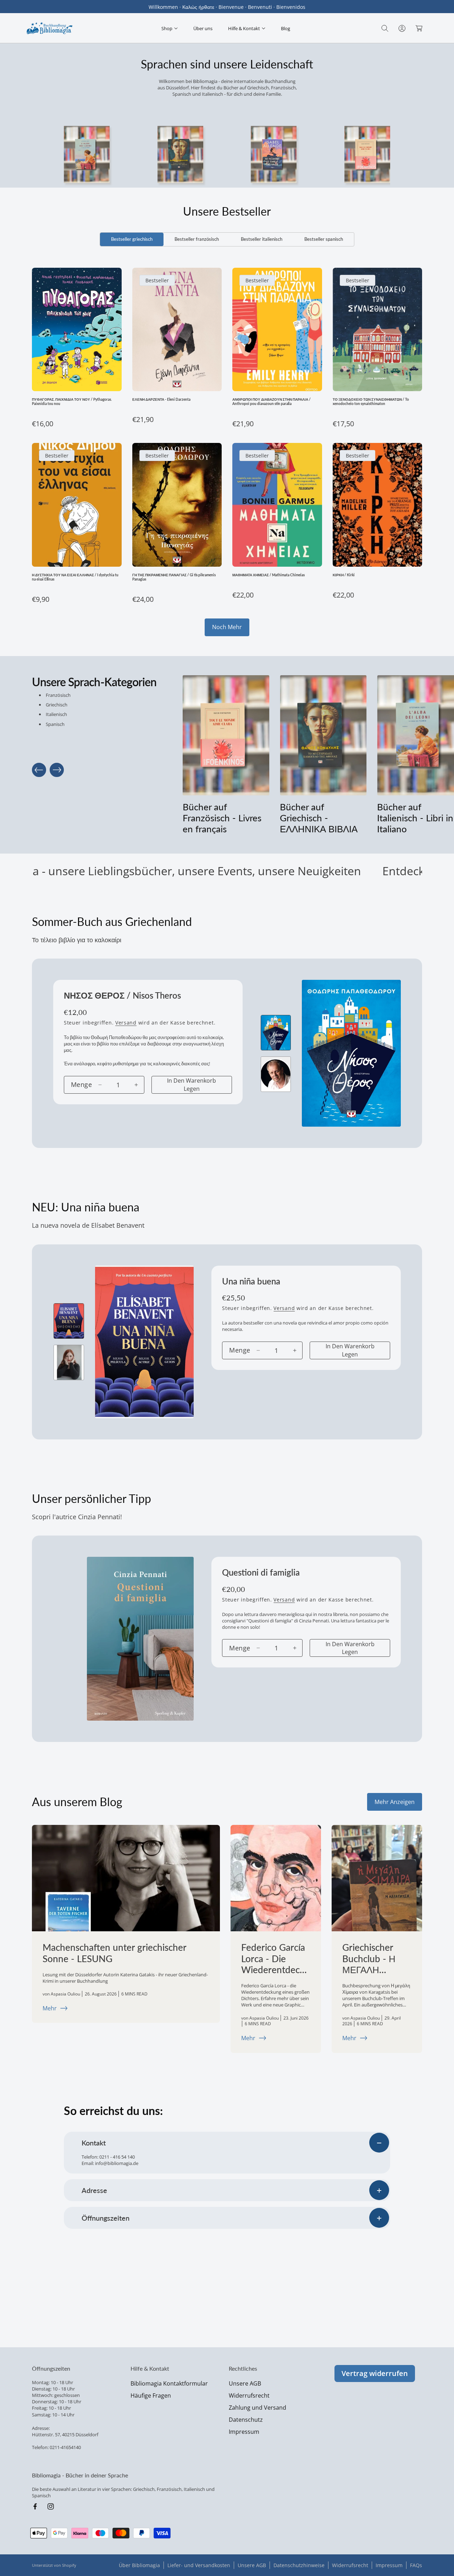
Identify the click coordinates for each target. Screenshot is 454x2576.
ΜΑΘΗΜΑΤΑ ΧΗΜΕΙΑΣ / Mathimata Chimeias (268, 575)
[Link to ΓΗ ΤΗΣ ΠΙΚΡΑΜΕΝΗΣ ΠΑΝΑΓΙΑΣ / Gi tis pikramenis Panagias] (177, 505)
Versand (126, 1023)
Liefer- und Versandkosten (199, 2565)
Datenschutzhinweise (299, 2565)
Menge (81, 1084)
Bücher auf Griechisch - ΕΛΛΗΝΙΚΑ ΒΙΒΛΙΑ (319, 818)
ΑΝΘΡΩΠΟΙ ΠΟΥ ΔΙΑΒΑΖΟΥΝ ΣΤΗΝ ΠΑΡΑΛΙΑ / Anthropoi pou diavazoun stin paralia (272, 401)
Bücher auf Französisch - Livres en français (222, 818)
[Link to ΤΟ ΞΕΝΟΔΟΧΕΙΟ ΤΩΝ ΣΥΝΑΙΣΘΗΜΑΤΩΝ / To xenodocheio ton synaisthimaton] (378, 329)
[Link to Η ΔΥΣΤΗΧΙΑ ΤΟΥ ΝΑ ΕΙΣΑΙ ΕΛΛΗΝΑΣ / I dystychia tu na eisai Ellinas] (77, 505)
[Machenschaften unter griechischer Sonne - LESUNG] (126, 1878)
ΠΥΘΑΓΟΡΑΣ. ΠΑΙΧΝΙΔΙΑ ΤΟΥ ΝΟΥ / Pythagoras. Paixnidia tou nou (72, 401)
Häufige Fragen (151, 2395)
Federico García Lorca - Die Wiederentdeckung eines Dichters (275, 1959)
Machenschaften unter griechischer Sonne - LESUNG (114, 1953)
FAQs (416, 2565)
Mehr (50, 2008)
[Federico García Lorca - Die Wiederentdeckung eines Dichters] (276, 1878)
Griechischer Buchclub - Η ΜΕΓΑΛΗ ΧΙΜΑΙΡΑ (369, 1959)
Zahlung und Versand (258, 2408)
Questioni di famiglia (261, 1572)
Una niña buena (251, 1281)
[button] (170, 28)
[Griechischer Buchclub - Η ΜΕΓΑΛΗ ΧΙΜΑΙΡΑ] (377, 1878)
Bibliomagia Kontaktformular (169, 2383)
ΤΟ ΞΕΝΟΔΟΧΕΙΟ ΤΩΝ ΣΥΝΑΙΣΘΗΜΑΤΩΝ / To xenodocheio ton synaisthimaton (371, 401)
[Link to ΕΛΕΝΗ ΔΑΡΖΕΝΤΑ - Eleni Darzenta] (177, 329)
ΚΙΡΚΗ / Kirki (344, 575)
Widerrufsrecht (249, 2395)
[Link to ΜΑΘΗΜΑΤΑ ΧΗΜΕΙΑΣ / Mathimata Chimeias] (277, 505)
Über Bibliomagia (139, 2565)
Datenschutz (246, 2420)
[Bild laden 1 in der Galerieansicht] (276, 1033)
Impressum (244, 2432)
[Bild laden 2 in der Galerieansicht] (276, 1074)
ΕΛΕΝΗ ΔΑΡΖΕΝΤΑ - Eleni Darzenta (161, 399)
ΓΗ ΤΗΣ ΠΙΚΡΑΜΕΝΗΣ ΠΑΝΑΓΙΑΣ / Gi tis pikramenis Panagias (174, 577)
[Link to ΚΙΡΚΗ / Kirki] (378, 505)
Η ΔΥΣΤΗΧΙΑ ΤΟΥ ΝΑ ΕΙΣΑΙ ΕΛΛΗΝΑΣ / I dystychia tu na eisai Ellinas (75, 577)
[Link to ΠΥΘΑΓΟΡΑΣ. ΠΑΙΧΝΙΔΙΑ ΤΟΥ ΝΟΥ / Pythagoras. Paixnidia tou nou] (77, 329)
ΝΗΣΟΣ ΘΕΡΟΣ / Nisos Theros (122, 995)
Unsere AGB (245, 2383)
